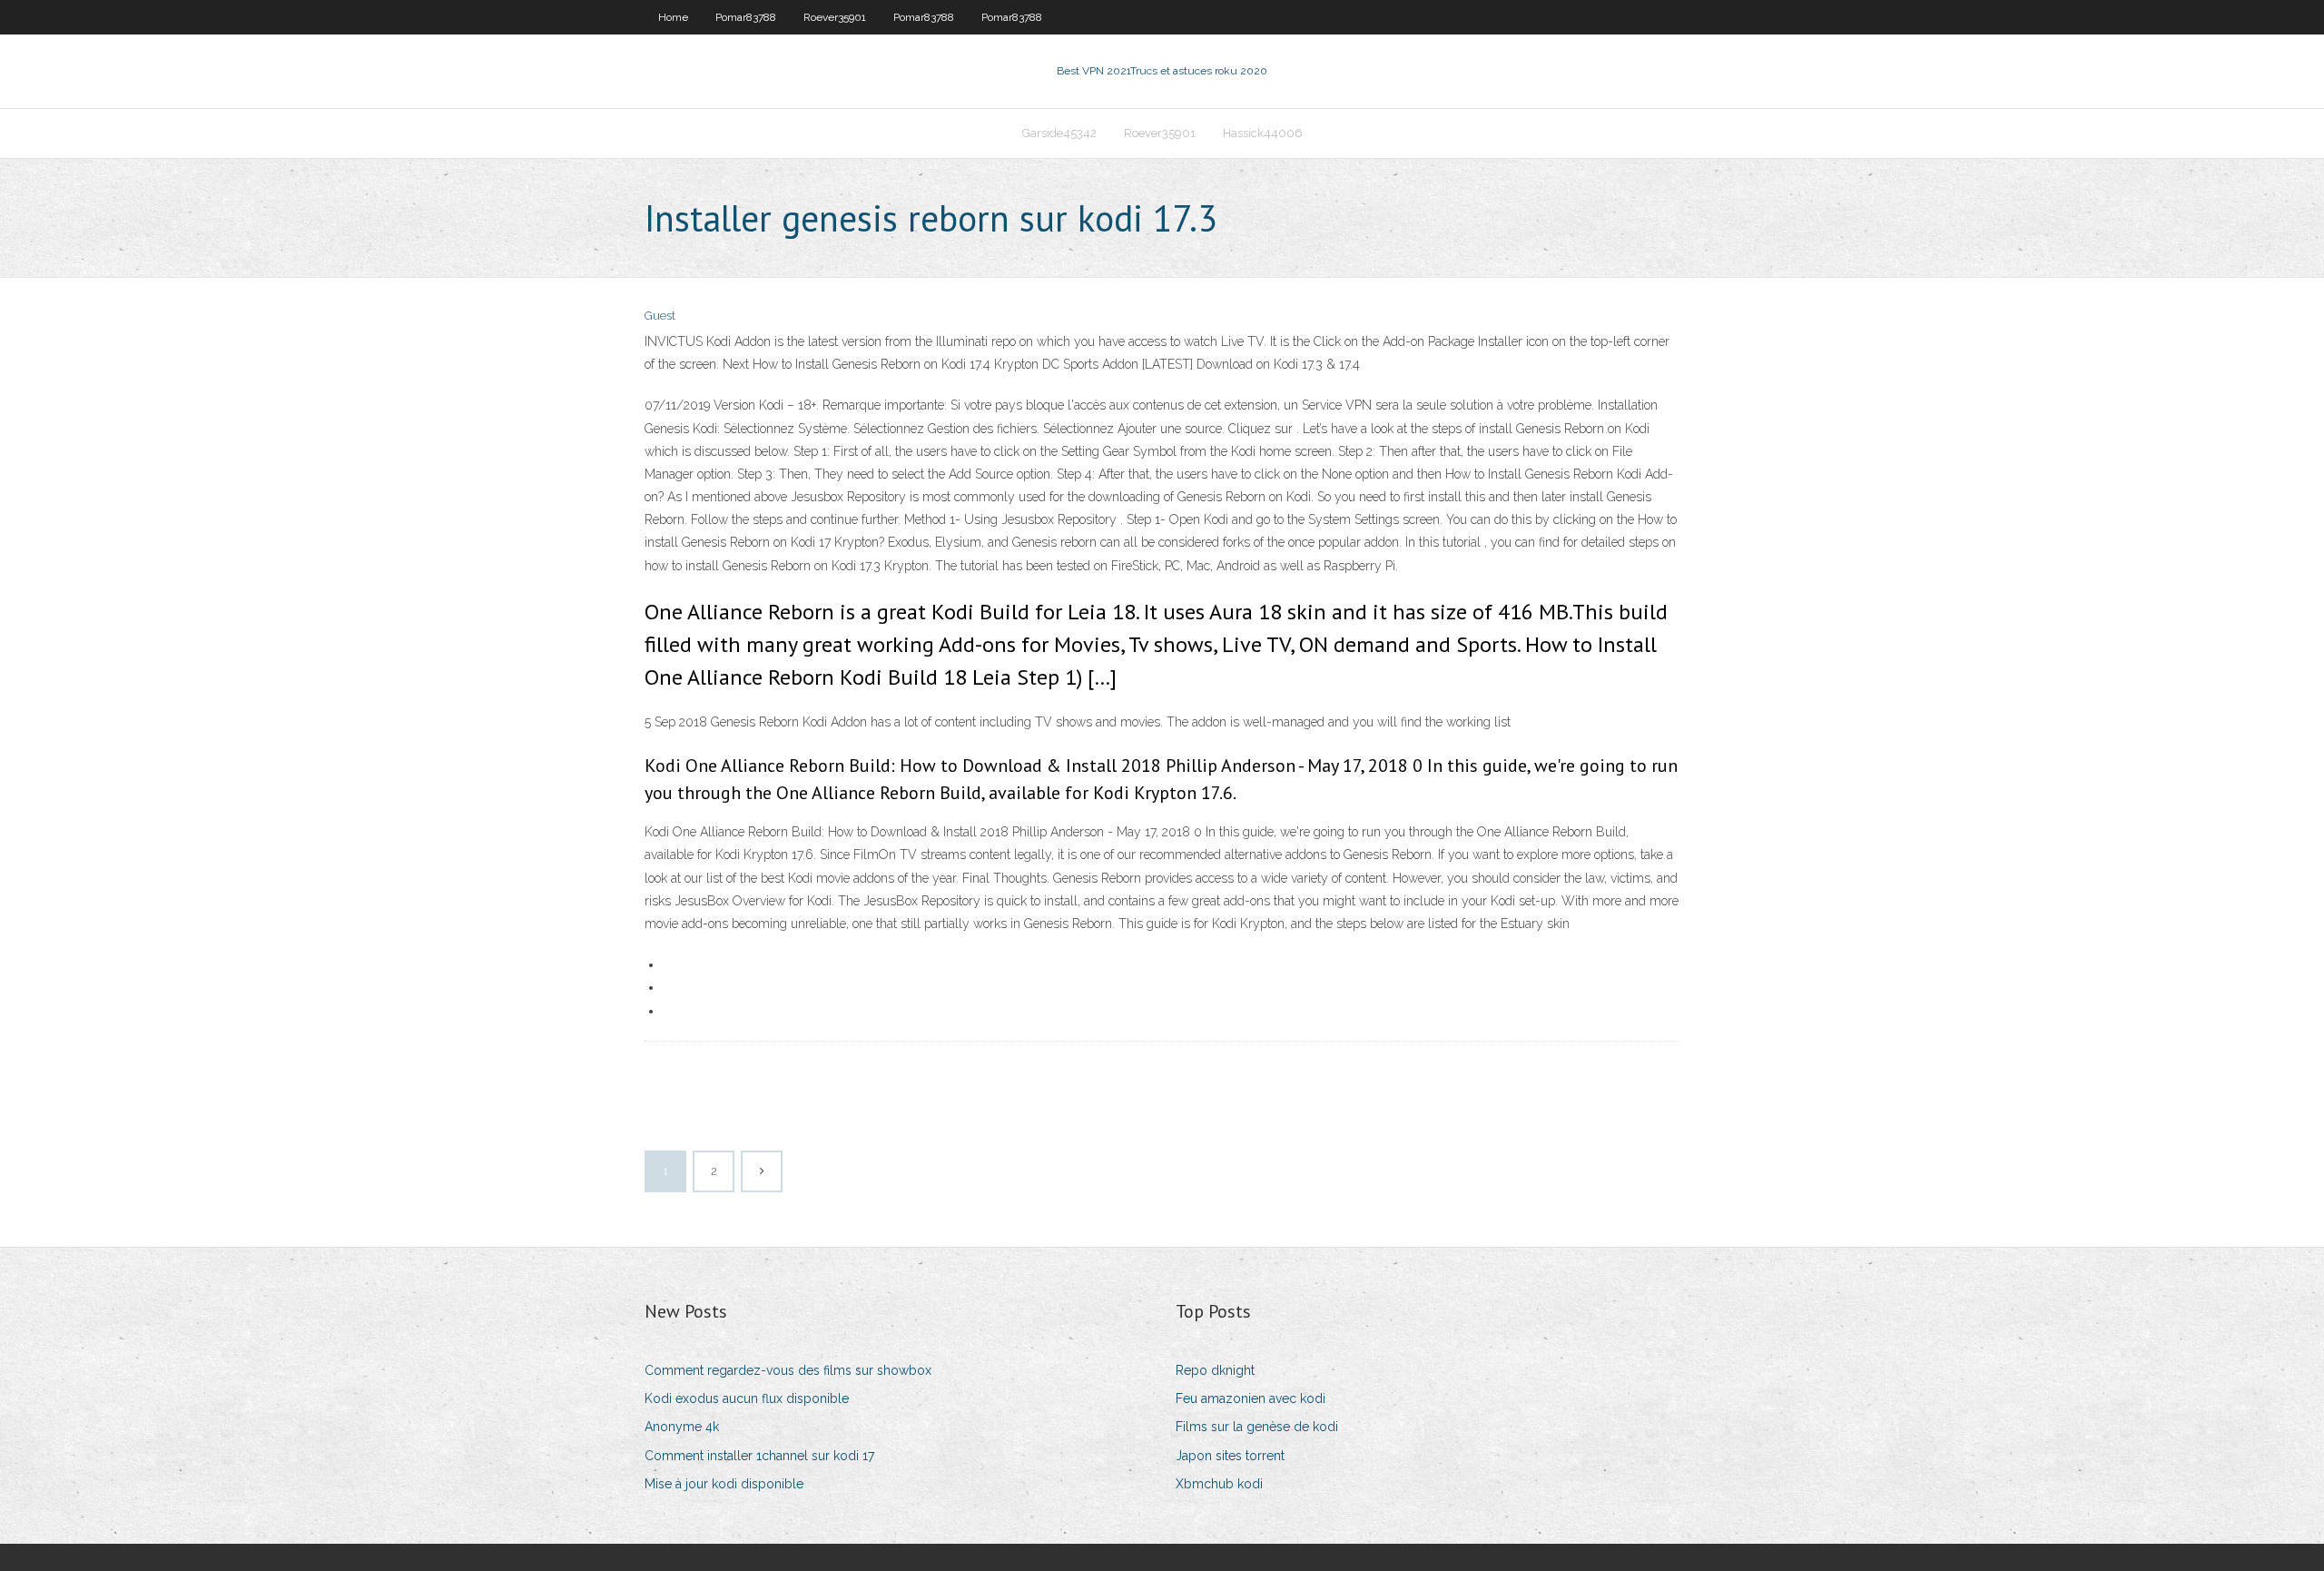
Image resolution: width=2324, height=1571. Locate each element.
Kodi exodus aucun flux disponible (747, 1398)
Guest (660, 316)
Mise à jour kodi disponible (724, 1484)
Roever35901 (835, 17)
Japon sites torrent (1230, 1456)
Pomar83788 (746, 17)
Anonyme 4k (682, 1427)
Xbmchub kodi (1219, 1484)
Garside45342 (1059, 133)
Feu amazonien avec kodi (1251, 1398)
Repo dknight (1215, 1370)
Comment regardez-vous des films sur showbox (788, 1370)
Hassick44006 (1263, 133)
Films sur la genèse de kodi (1257, 1427)
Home (673, 17)
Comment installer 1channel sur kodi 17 (759, 1456)
